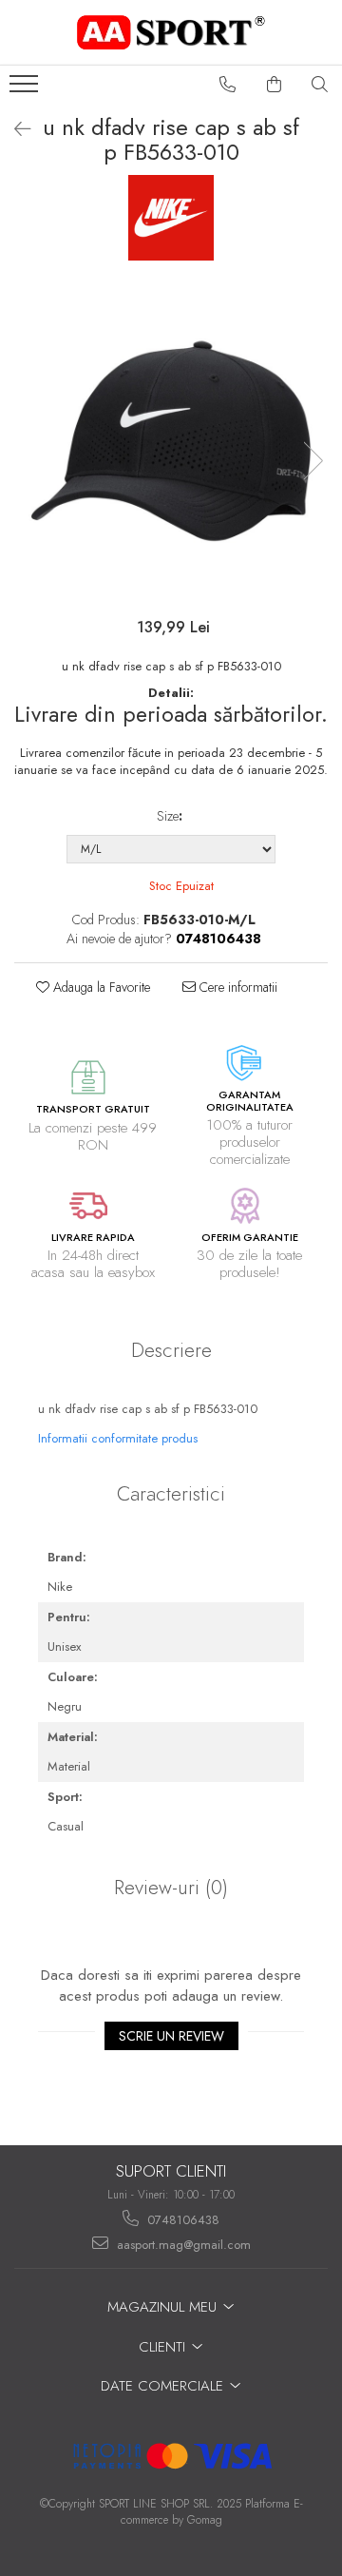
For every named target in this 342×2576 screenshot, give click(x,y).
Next (313, 461)
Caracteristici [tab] (171, 1494)
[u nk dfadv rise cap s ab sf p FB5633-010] (171, 441)
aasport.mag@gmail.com (182, 2245)
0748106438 (181, 2220)
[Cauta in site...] (320, 85)
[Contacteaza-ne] (228, 85)
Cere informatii (237, 987)
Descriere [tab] (171, 1350)
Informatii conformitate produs (118, 1438)
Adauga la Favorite (100, 987)
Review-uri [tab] (171, 1888)
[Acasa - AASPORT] (171, 32)
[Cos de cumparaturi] (275, 85)
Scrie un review (171, 2036)
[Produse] (26, 89)
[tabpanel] (171, 441)
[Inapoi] (14, 130)
